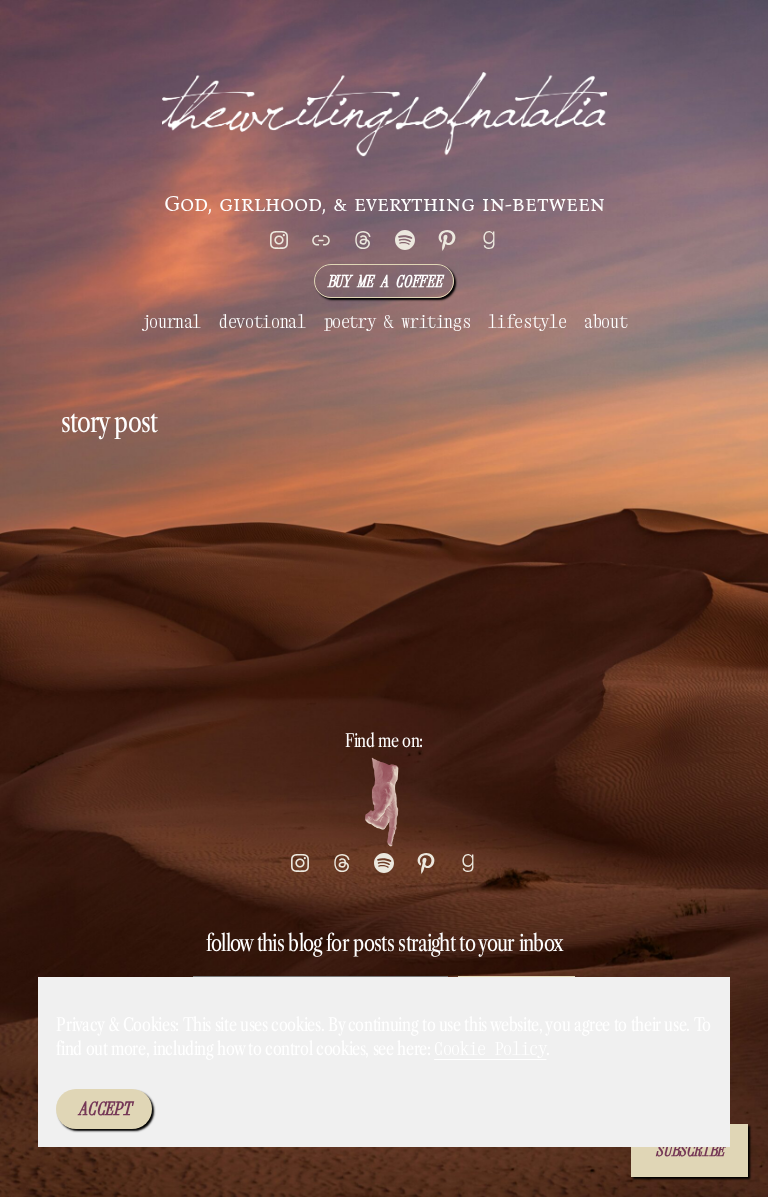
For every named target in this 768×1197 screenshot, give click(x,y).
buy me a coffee (384, 281)
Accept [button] (104, 1108)
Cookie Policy (490, 1048)
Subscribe (689, 1150)
